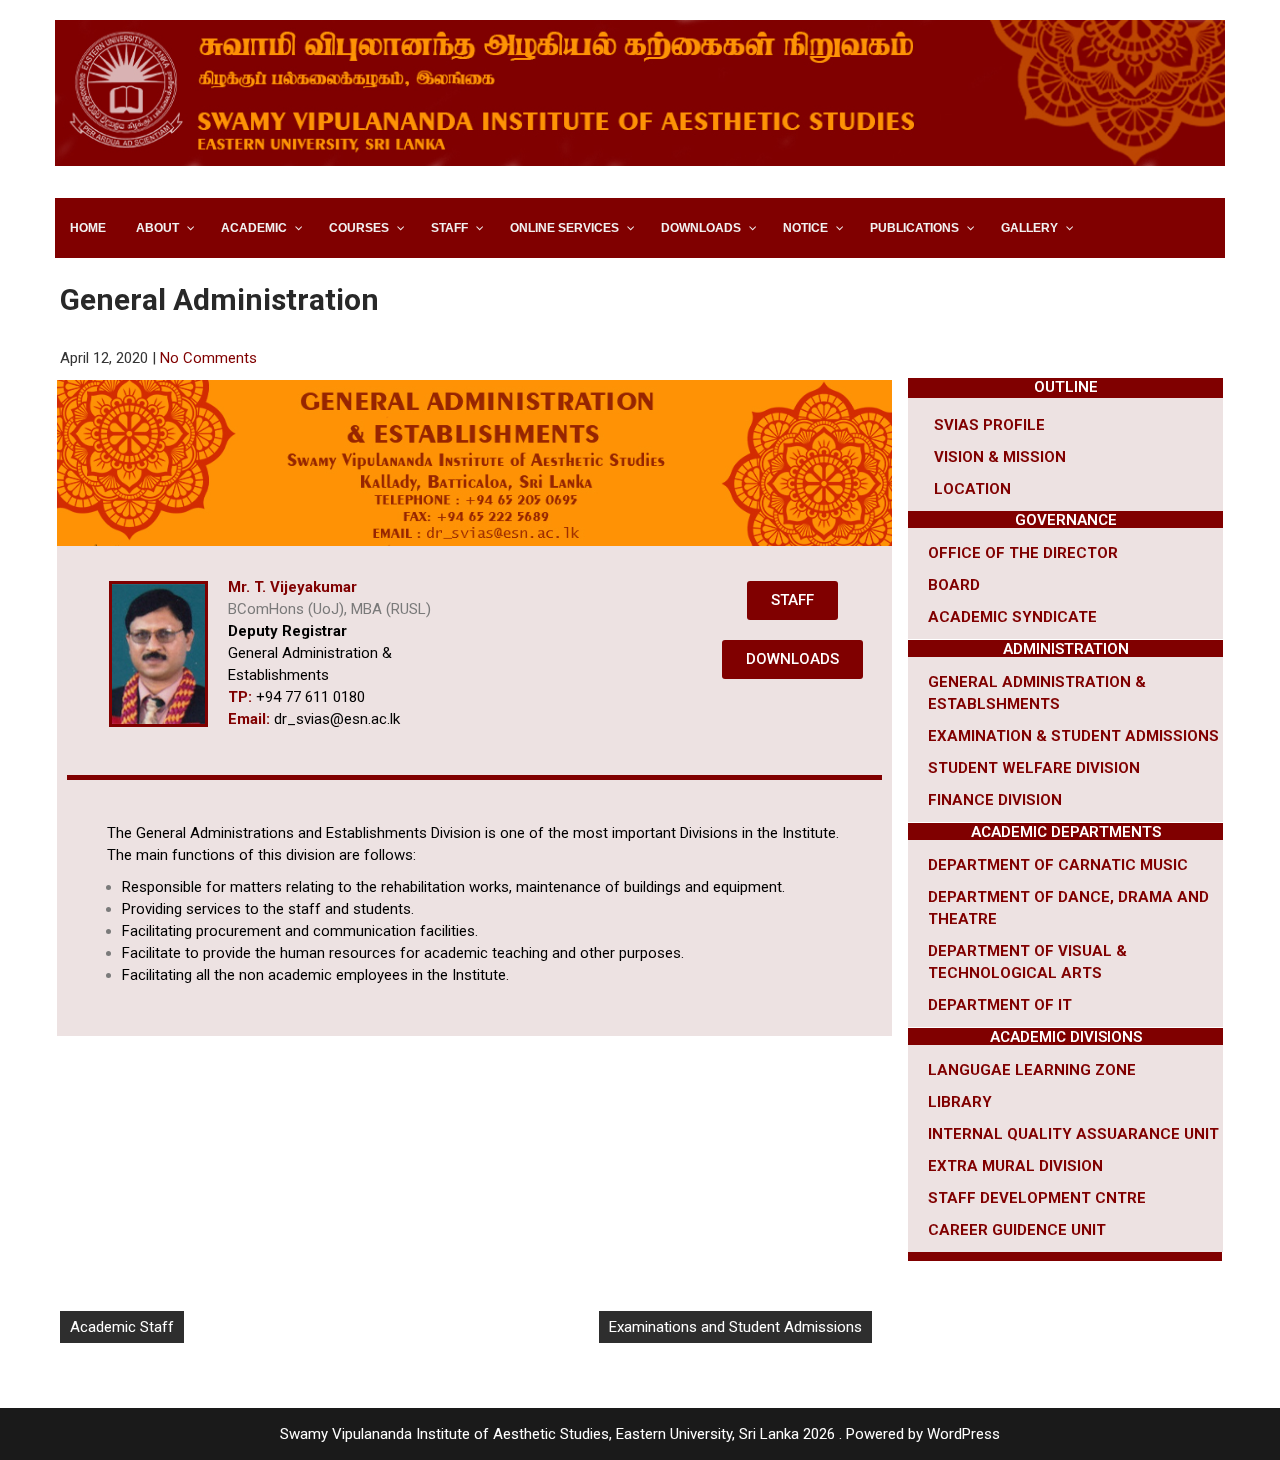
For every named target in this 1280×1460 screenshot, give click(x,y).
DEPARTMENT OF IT (1000, 1005)
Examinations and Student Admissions (735, 1327)
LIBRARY (960, 1102)
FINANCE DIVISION (995, 800)
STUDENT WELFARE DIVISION (1034, 768)
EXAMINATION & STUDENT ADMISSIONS (1073, 736)
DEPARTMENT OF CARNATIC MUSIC (1058, 865)
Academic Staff (122, 1327)
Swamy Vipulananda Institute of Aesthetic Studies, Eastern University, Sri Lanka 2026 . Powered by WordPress (640, 1434)
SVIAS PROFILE (989, 425)
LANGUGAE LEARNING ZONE (1032, 1070)
